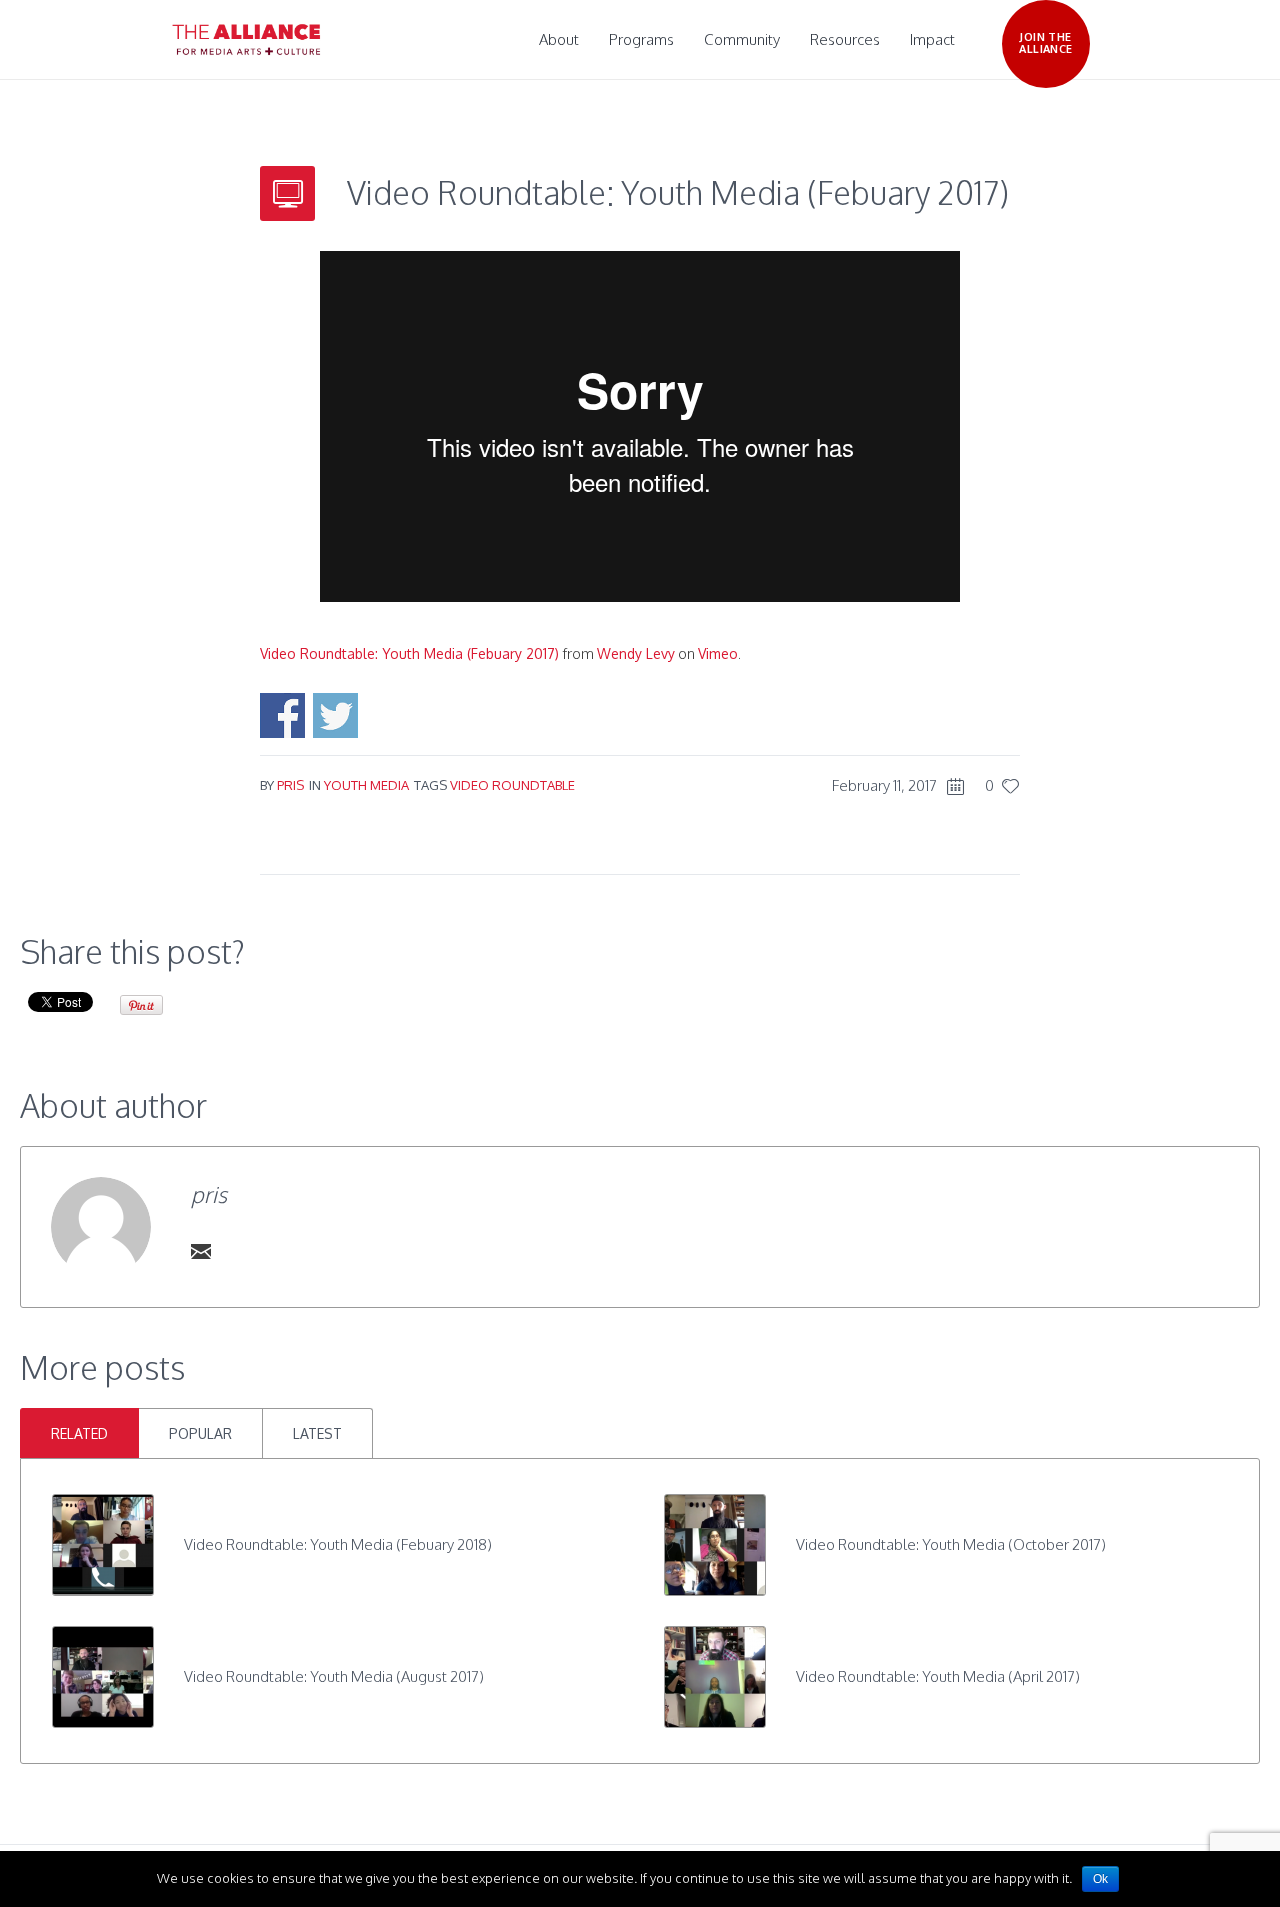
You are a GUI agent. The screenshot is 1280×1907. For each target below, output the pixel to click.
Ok (1100, 1879)
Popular (200, 1433)
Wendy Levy (636, 653)
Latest (317, 1433)
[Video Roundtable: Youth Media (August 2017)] (103, 1675)
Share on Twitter (335, 715)
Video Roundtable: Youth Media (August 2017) (334, 1676)
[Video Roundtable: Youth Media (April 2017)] (715, 1675)
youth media (366, 785)
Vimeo (718, 653)
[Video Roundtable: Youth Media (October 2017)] (715, 1543)
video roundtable (512, 785)
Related (79, 1433)
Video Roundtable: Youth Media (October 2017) (951, 1544)
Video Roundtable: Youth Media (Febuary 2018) (338, 1544)
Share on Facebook (282, 715)
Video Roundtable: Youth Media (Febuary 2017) (409, 653)
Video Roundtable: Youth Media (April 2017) (938, 1676)
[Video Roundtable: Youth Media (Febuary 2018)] (103, 1543)
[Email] (201, 1251)
